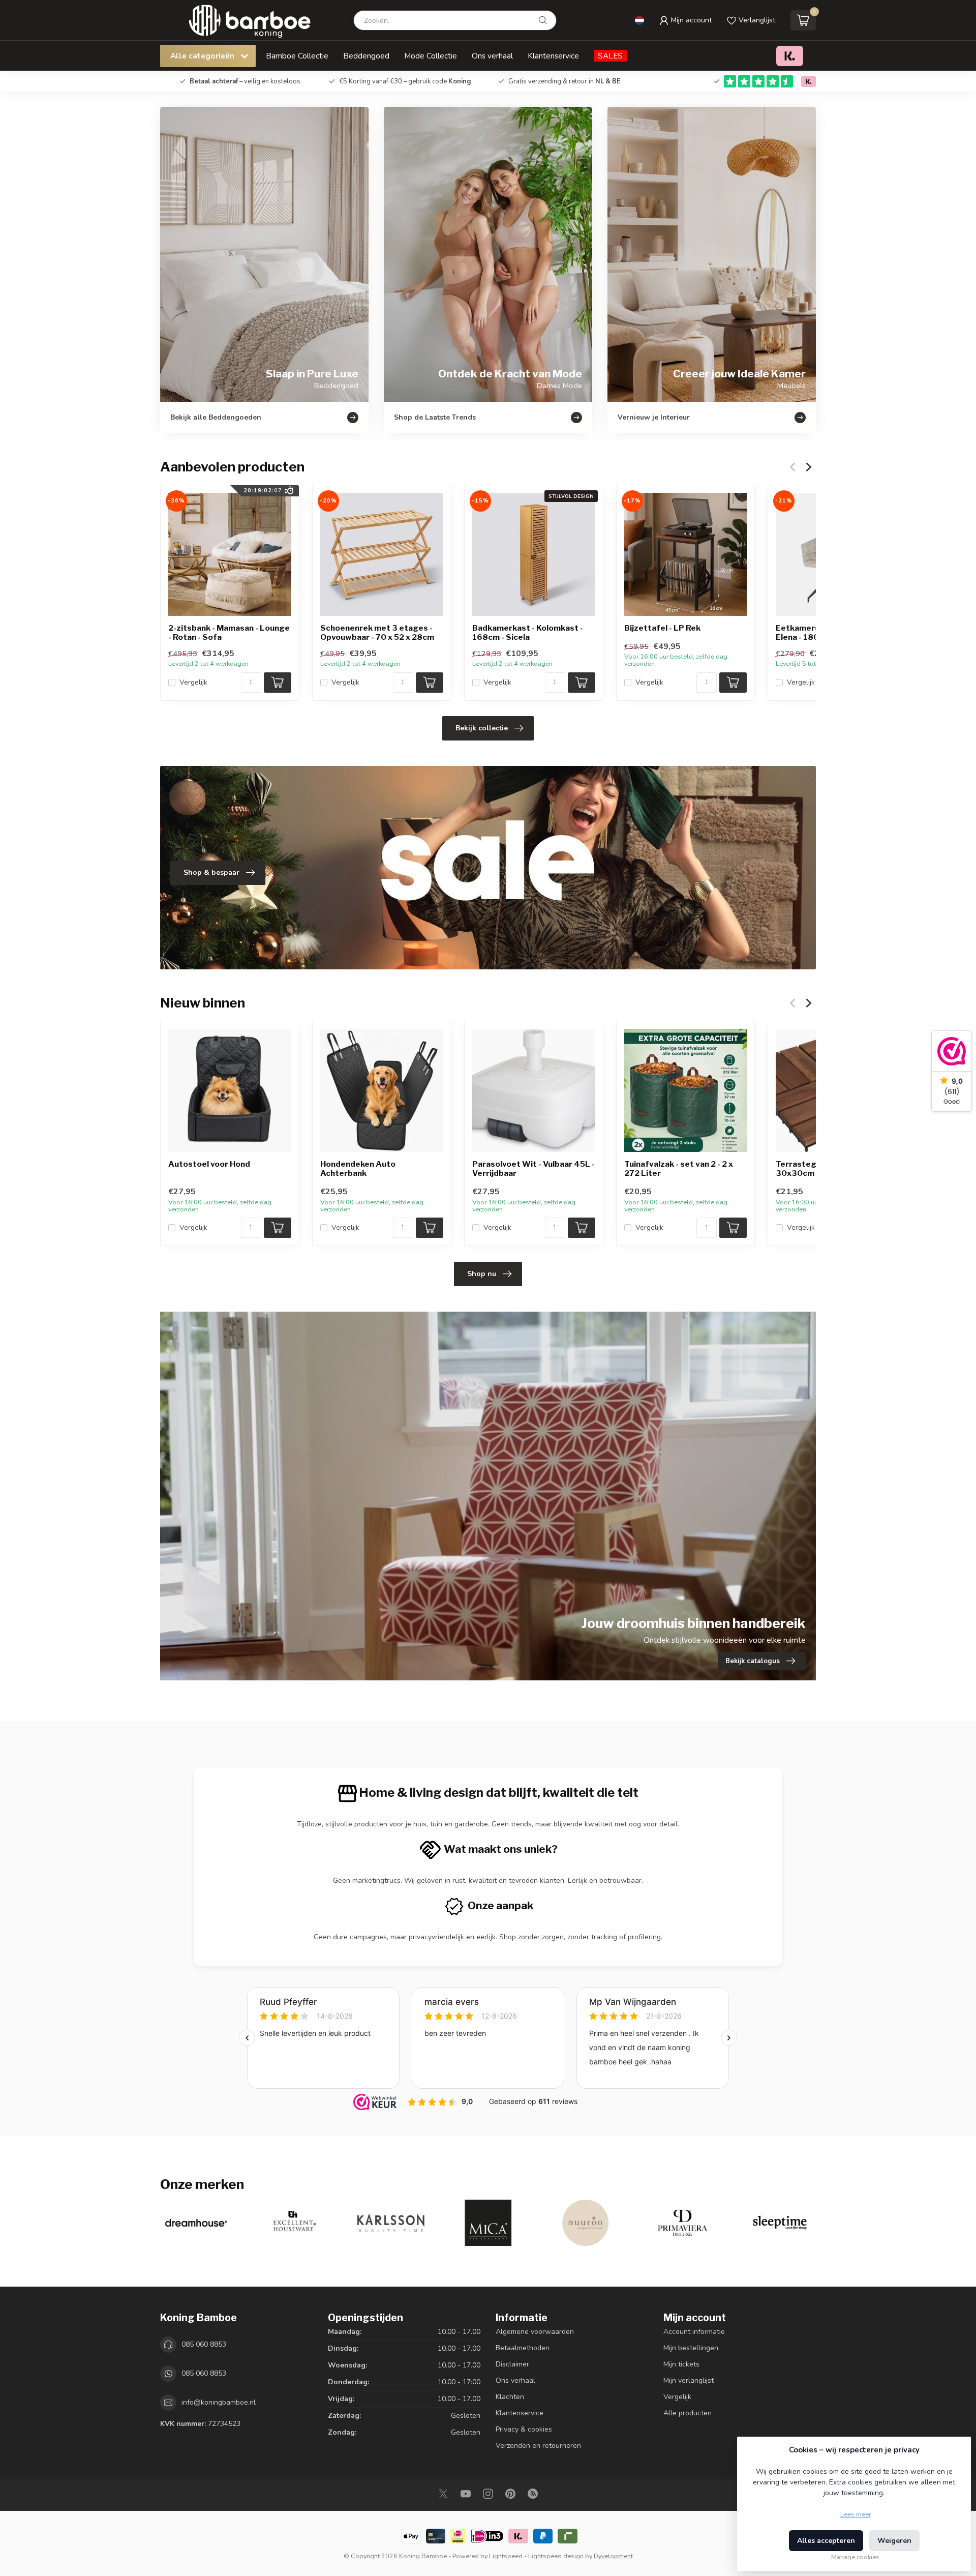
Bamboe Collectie (297, 56)
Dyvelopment (613, 2556)
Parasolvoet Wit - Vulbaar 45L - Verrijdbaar (533, 1169)
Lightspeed (506, 2556)
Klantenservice (553, 56)
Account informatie (694, 2332)
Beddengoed (366, 56)
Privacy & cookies (524, 2429)
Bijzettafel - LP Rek (662, 628)
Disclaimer (512, 2364)
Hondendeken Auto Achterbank (358, 1169)
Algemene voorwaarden (535, 2332)
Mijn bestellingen (691, 2348)
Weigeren (894, 2541)
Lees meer (856, 2514)
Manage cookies (855, 2557)
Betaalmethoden (523, 2348)
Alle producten (688, 2413)
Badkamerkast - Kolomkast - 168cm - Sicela (528, 633)
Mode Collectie (431, 56)
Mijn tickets (681, 2364)
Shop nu (482, 1274)
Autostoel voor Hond (209, 1164)
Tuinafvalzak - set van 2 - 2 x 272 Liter (679, 1169)
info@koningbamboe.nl (219, 2402)
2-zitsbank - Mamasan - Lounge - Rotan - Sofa (229, 633)
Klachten (510, 2397)
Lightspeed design (556, 2556)
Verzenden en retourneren (538, 2446)
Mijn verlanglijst (689, 2380)
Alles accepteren (826, 2541)
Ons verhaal (492, 56)
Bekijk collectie (482, 728)
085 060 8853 (204, 2344)
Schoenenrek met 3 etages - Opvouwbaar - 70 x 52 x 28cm (377, 633)
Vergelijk (193, 682)
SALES (610, 56)
